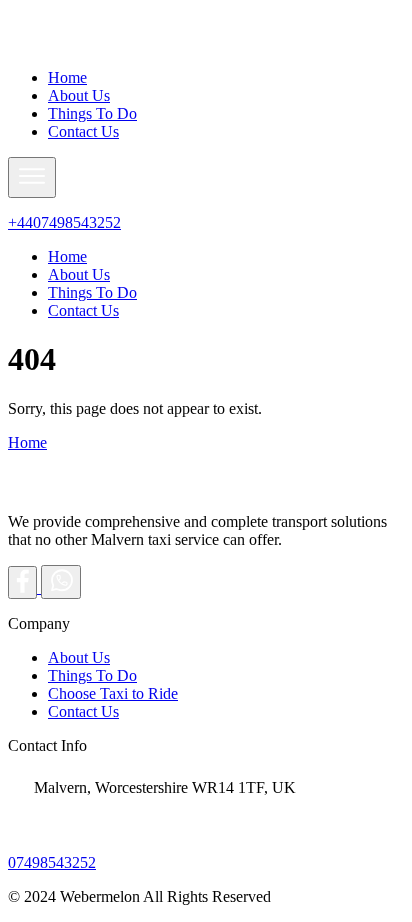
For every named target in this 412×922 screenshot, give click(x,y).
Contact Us (83, 131)
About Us (79, 95)
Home (67, 77)
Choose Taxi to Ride (113, 693)
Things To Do (92, 113)
